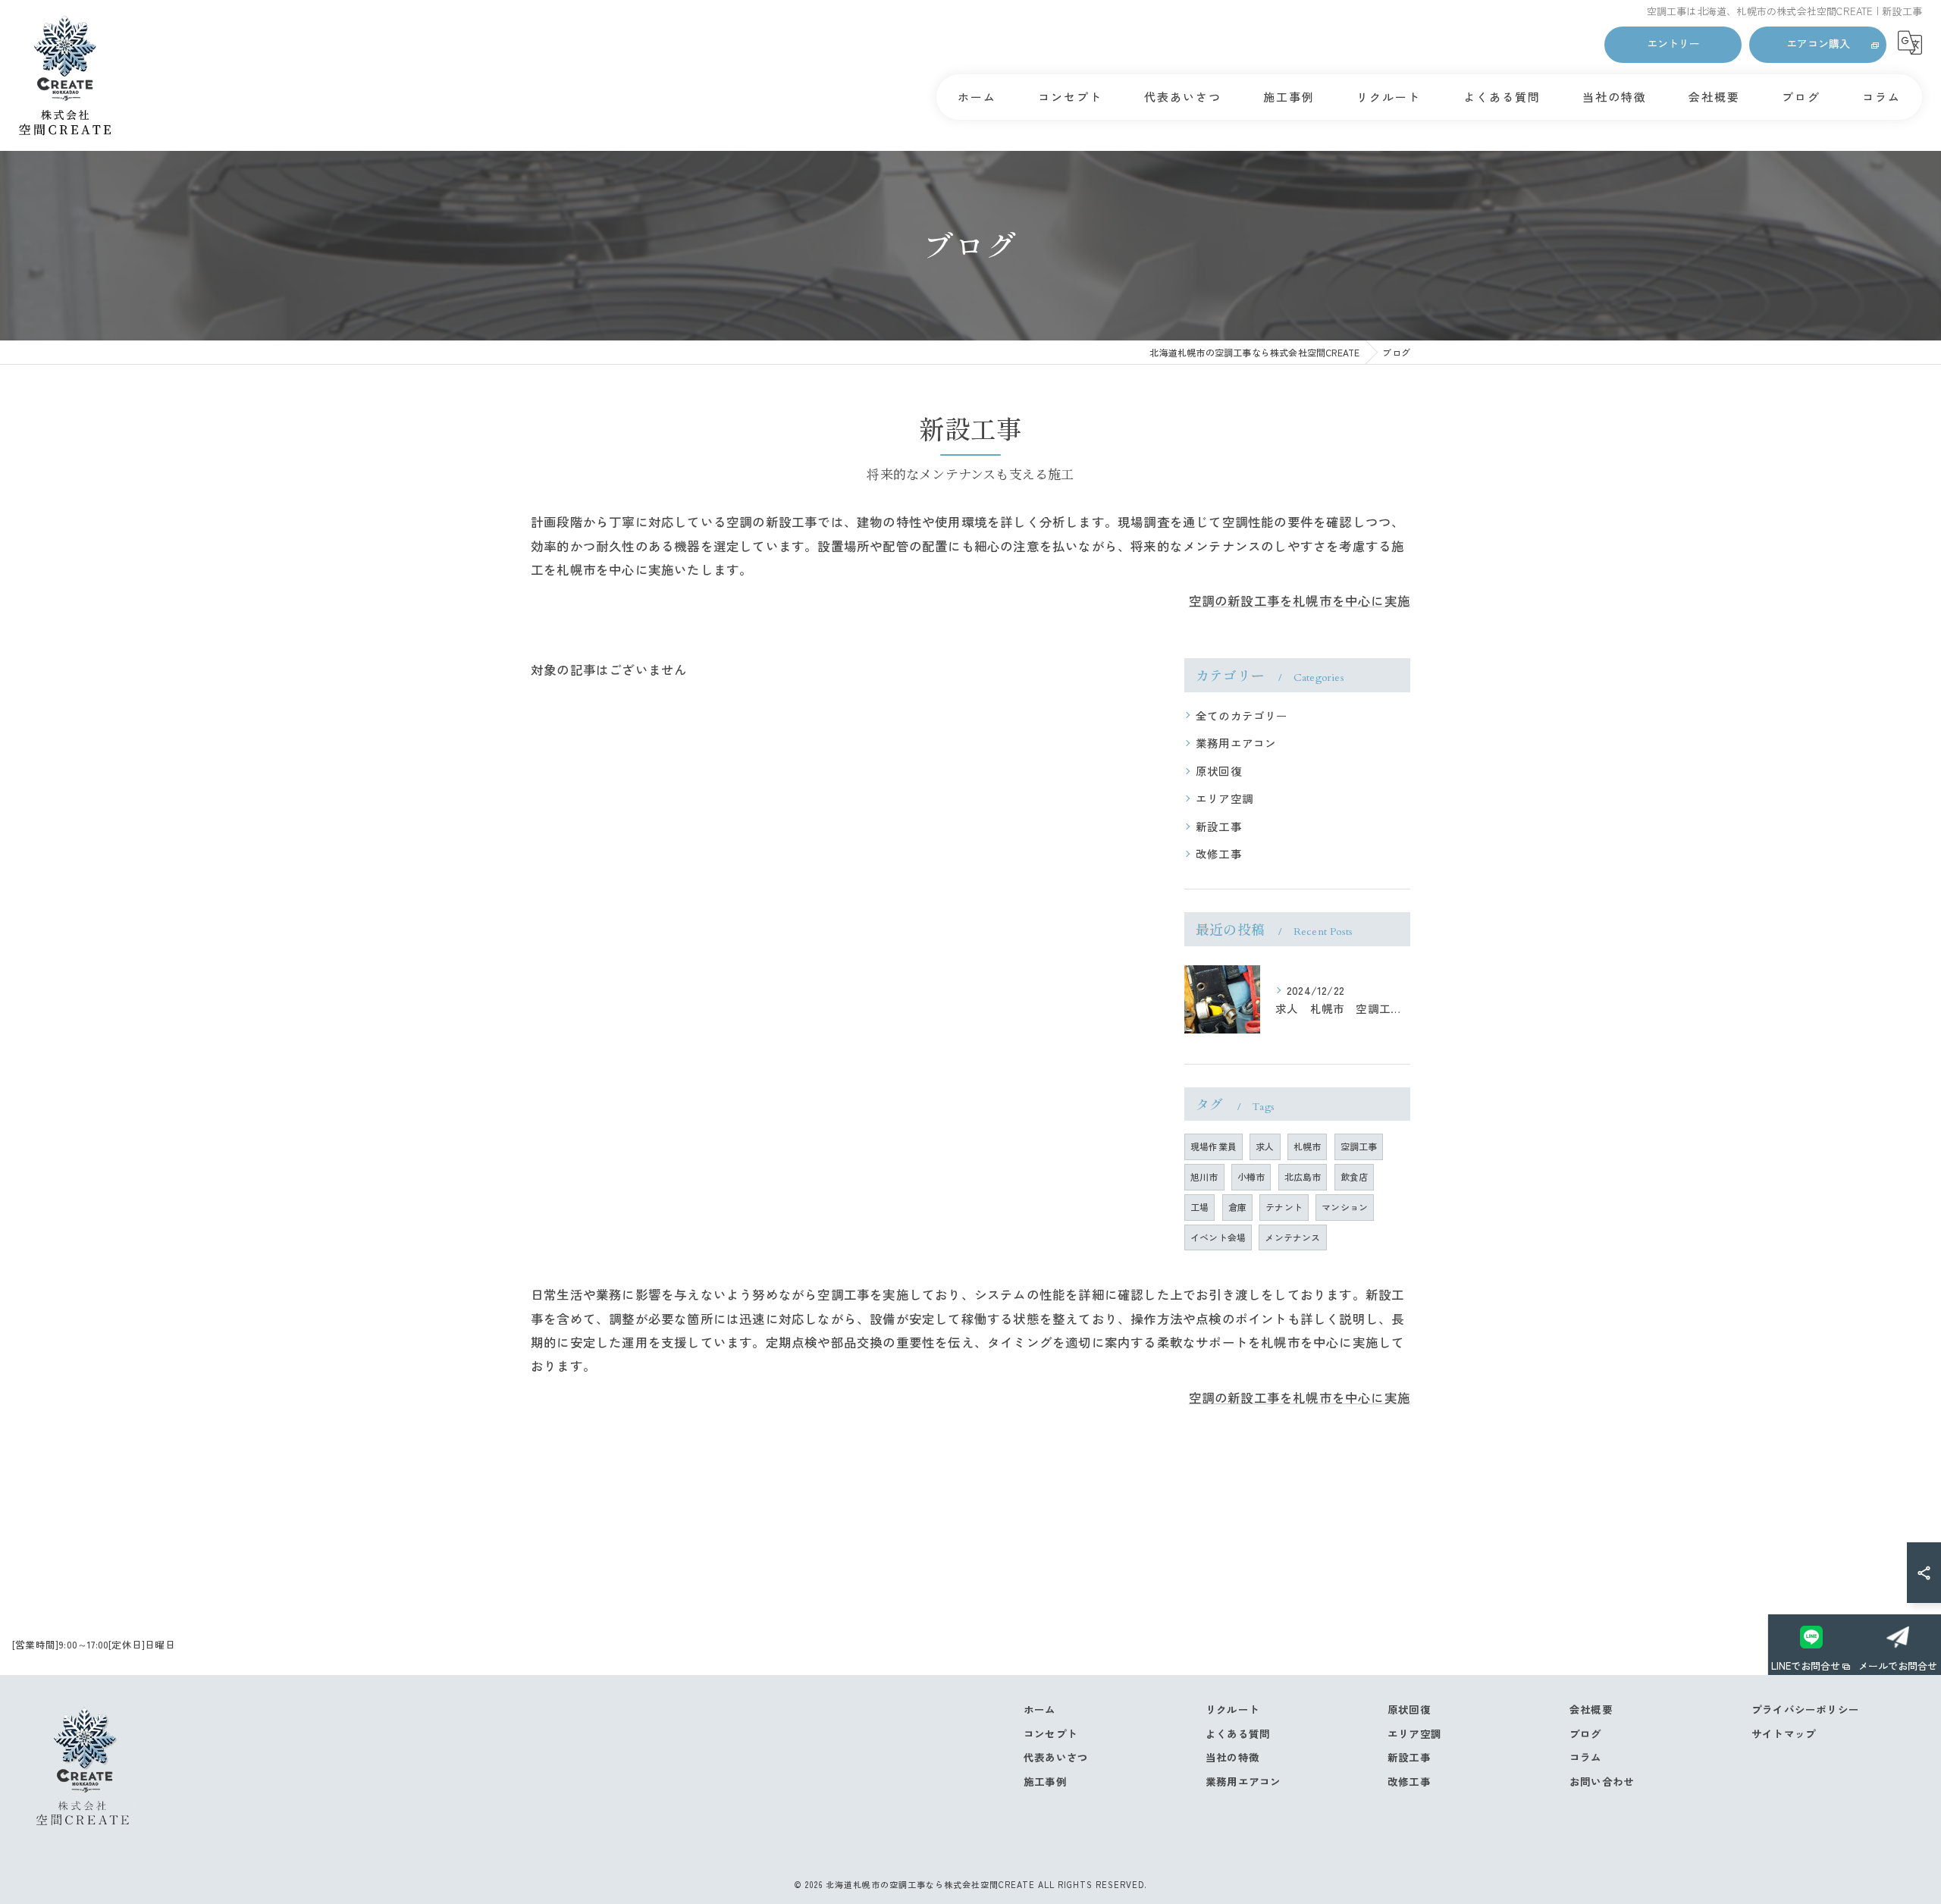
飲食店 (1355, 1176)
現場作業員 (1214, 1146)
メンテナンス (1292, 1237)
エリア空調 (1224, 798)
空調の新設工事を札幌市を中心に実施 (1300, 601)
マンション (1345, 1207)
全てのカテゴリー (1242, 715)
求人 (1265, 1146)
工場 (1199, 1207)
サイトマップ (1784, 1733)
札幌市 (1308, 1146)
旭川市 (1204, 1176)
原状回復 (1219, 771)
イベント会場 (1218, 1237)
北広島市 (1303, 1176)
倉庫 (1237, 1207)
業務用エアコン (1236, 743)
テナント (1284, 1207)
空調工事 (1359, 1146)
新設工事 (1219, 826)
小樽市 (1251, 1176)
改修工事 (1219, 853)
